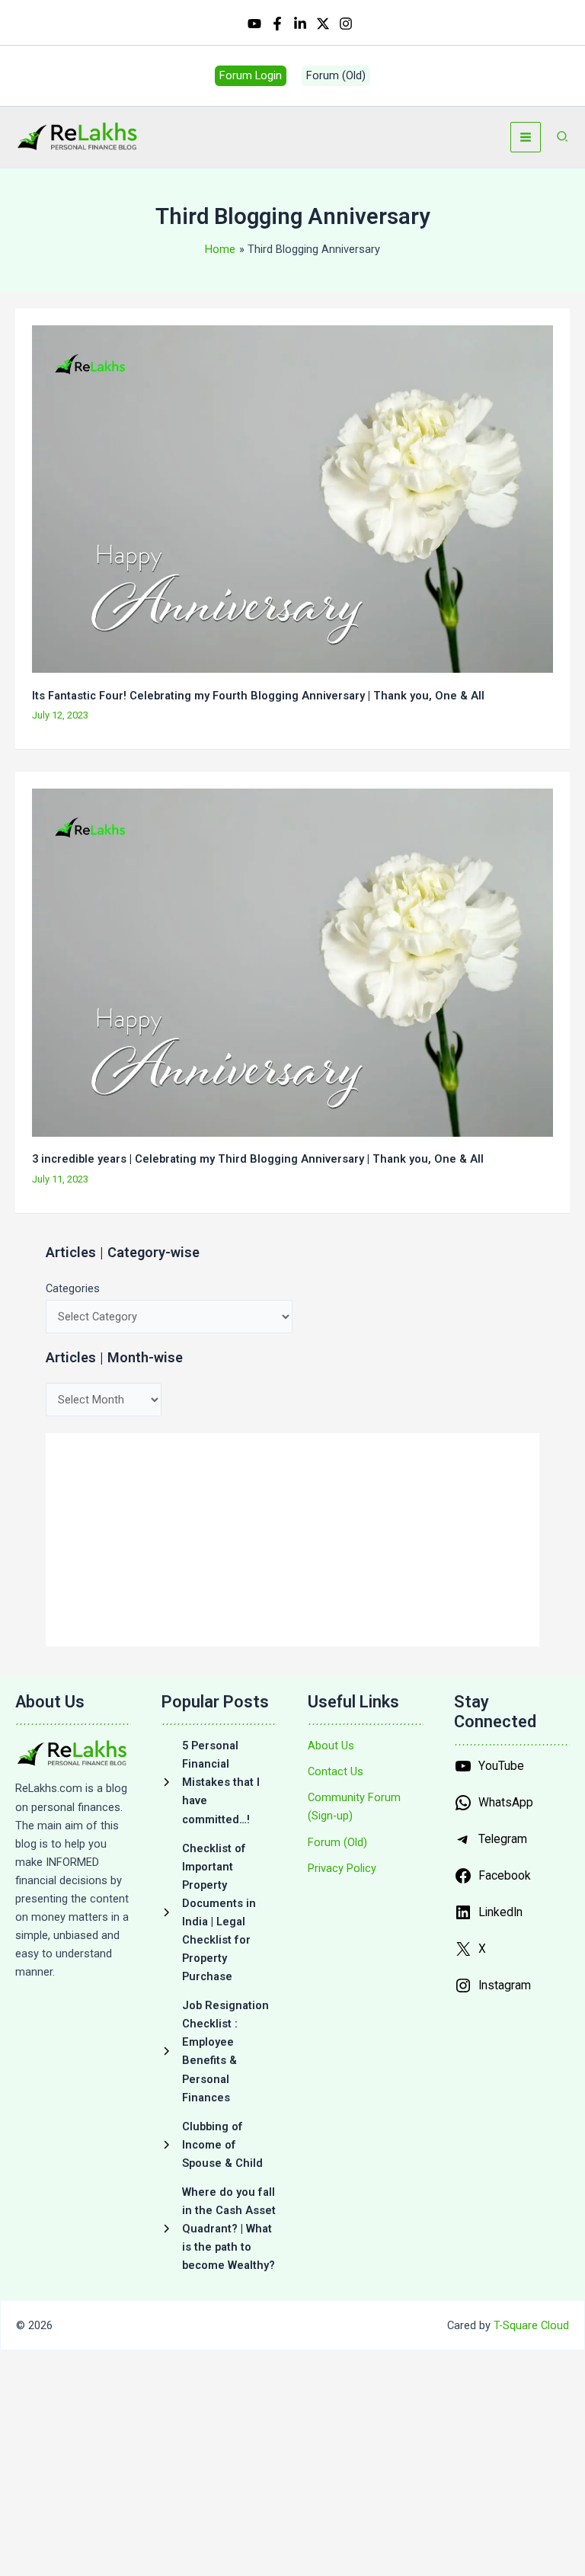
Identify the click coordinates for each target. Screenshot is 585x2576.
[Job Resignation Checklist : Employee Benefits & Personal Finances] (219, 2051)
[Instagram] (346, 24)
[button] (251, 76)
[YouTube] (254, 24)
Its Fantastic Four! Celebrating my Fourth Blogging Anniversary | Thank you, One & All (258, 696)
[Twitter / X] (323, 24)
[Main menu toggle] (526, 137)
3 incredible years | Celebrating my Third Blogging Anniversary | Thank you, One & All (258, 1159)
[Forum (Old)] (337, 1842)
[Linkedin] (300, 24)
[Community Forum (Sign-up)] (366, 1806)
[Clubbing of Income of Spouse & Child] (219, 2145)
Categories (73, 1288)
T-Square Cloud (531, 2325)
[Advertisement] (292, 1540)
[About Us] (331, 1746)
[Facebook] (277, 24)
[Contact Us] (336, 1771)
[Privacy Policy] (342, 1868)
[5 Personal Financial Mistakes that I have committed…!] (219, 1782)
